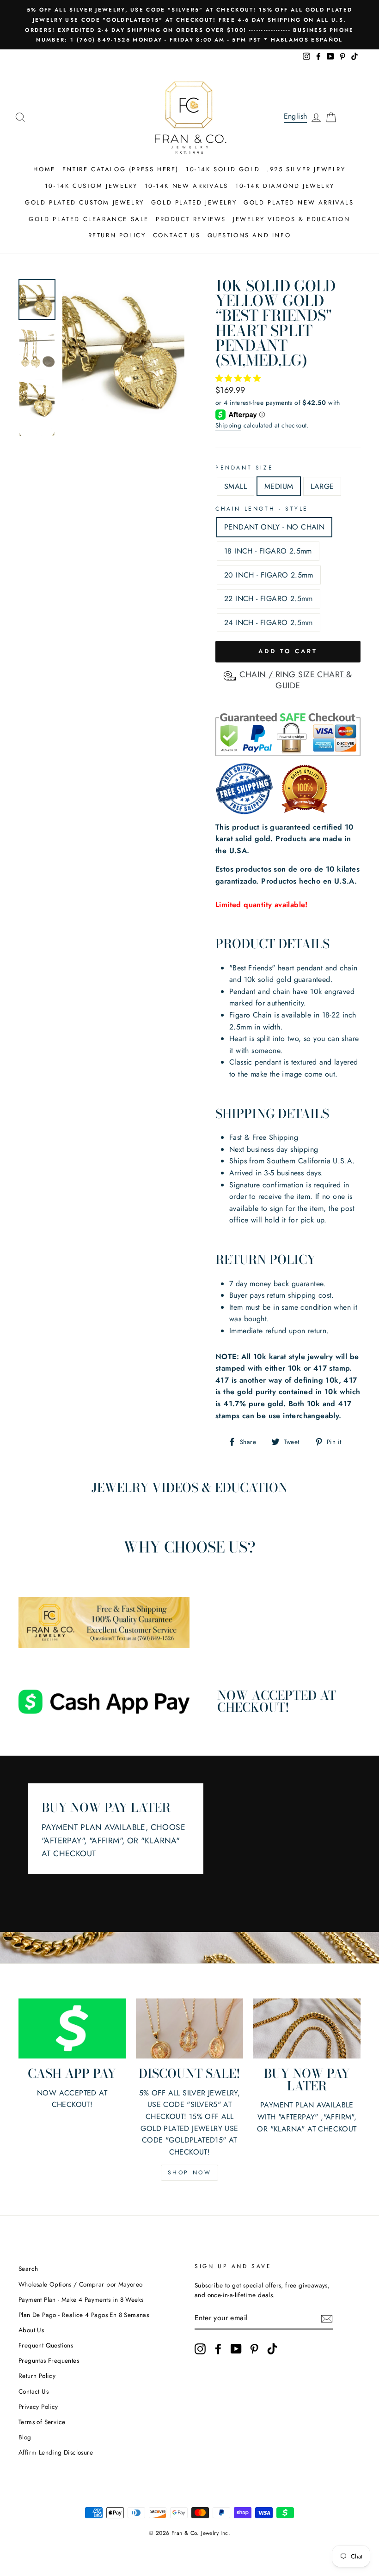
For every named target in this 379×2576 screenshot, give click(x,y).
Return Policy (37, 2376)
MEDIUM (279, 486)
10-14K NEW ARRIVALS (186, 186)
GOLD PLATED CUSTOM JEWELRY (85, 202)
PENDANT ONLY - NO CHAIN (274, 527)
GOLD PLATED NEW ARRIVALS (299, 202)
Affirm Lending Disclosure (56, 2452)
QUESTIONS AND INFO (249, 235)
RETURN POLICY (117, 235)
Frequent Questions (46, 2345)
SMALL (235, 486)
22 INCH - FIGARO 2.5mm (269, 599)
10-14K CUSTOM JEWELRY (91, 186)
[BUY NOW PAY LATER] (307, 2028)
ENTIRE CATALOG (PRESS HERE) (121, 169)
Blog (25, 2437)
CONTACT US (177, 235)
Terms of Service (42, 2422)
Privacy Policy (38, 2407)
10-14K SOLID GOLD (223, 169)
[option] (189, 25)
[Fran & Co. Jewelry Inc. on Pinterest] (254, 2349)
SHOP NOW (190, 2173)
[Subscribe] (327, 2318)
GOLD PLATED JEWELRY (194, 202)
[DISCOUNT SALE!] (189, 2028)
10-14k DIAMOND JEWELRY (285, 186)
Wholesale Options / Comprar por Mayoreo (81, 2284)
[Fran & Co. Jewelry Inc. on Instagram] (200, 2349)
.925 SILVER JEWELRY (306, 169)
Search (28, 2269)
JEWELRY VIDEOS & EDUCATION (292, 219)
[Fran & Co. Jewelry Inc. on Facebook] (218, 2349)
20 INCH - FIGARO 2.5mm (269, 575)
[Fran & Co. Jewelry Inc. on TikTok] (272, 2349)
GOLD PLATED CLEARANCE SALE (89, 219)
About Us (31, 2330)
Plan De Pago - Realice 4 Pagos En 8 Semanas (84, 2315)
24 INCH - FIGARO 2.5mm (269, 623)
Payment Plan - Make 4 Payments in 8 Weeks (81, 2299)
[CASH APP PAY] (72, 2028)
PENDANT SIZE (244, 468)
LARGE (322, 486)
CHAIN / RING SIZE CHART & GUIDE (296, 680)
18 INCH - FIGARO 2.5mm (268, 551)
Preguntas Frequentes (49, 2360)
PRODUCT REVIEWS (191, 219)
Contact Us (34, 2391)
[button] (239, 378)
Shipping (228, 425)
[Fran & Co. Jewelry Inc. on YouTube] (236, 2349)
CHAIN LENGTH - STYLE (262, 509)
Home (44, 169)
